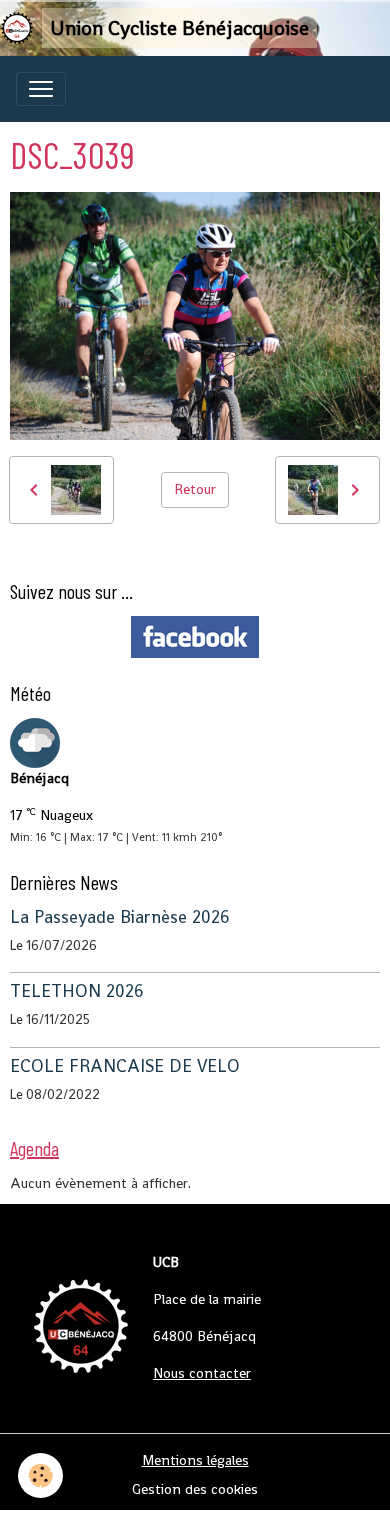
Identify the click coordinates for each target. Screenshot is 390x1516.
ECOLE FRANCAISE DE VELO (125, 1066)
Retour (195, 489)
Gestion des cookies (195, 1489)
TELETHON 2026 (77, 991)
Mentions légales (195, 1460)
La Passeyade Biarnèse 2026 (120, 917)
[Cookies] (40, 1475)
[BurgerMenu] (41, 89)
